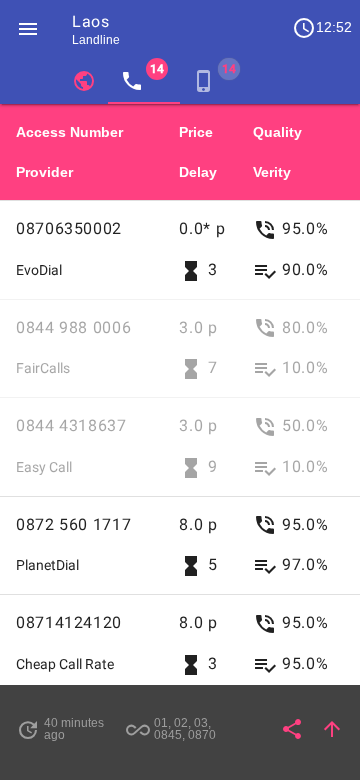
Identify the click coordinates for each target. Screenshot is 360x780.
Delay (198, 172)
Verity (272, 172)
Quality (277, 132)
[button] (28, 28)
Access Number (69, 132)
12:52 (322, 28)
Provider (44, 172)
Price (196, 132)
